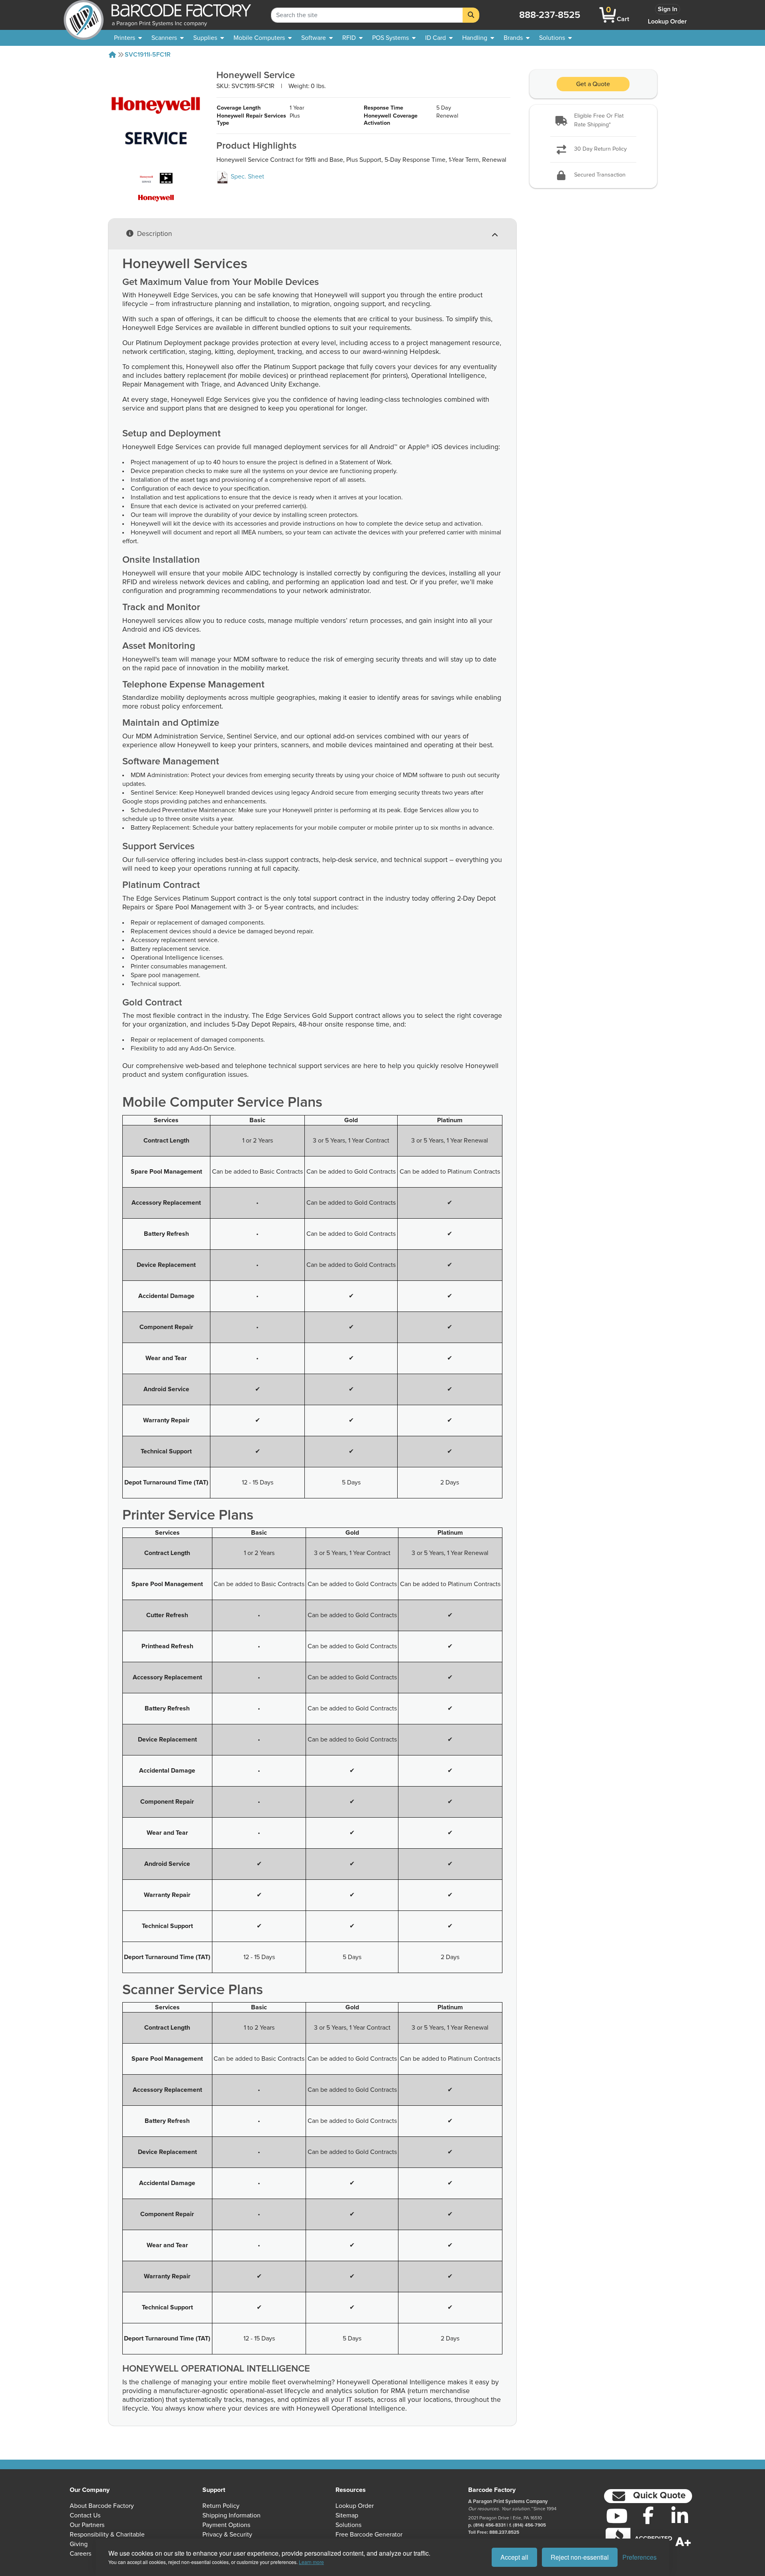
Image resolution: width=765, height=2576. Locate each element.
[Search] (471, 15)
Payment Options (226, 2525)
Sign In (668, 9)
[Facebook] (648, 2515)
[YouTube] (617, 2516)
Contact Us (85, 2515)
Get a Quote (593, 84)
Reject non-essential (580, 2557)
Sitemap (347, 2515)
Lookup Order (667, 22)
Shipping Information (231, 2515)
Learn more (311, 2562)
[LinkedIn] (680, 2516)
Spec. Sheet (247, 177)
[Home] (112, 55)
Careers (80, 2554)
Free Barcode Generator (369, 2535)
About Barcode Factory (102, 2506)
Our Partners (87, 2525)
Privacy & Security (227, 2535)
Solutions (348, 2525)
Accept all (514, 2557)
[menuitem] (128, 38)
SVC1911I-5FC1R (148, 55)
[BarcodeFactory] (84, 15)
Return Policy (221, 2506)
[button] (593, 121)
